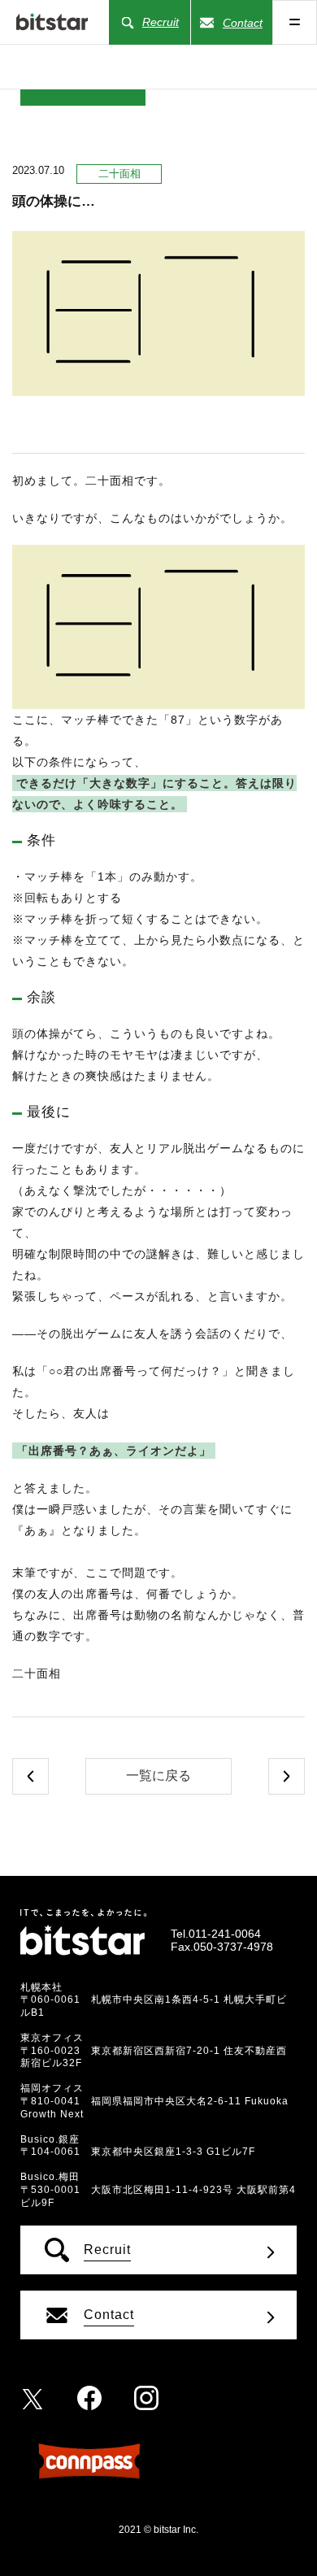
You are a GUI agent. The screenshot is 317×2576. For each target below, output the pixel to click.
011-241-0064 (225, 1934)
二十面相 (119, 174)
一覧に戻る (158, 1775)
